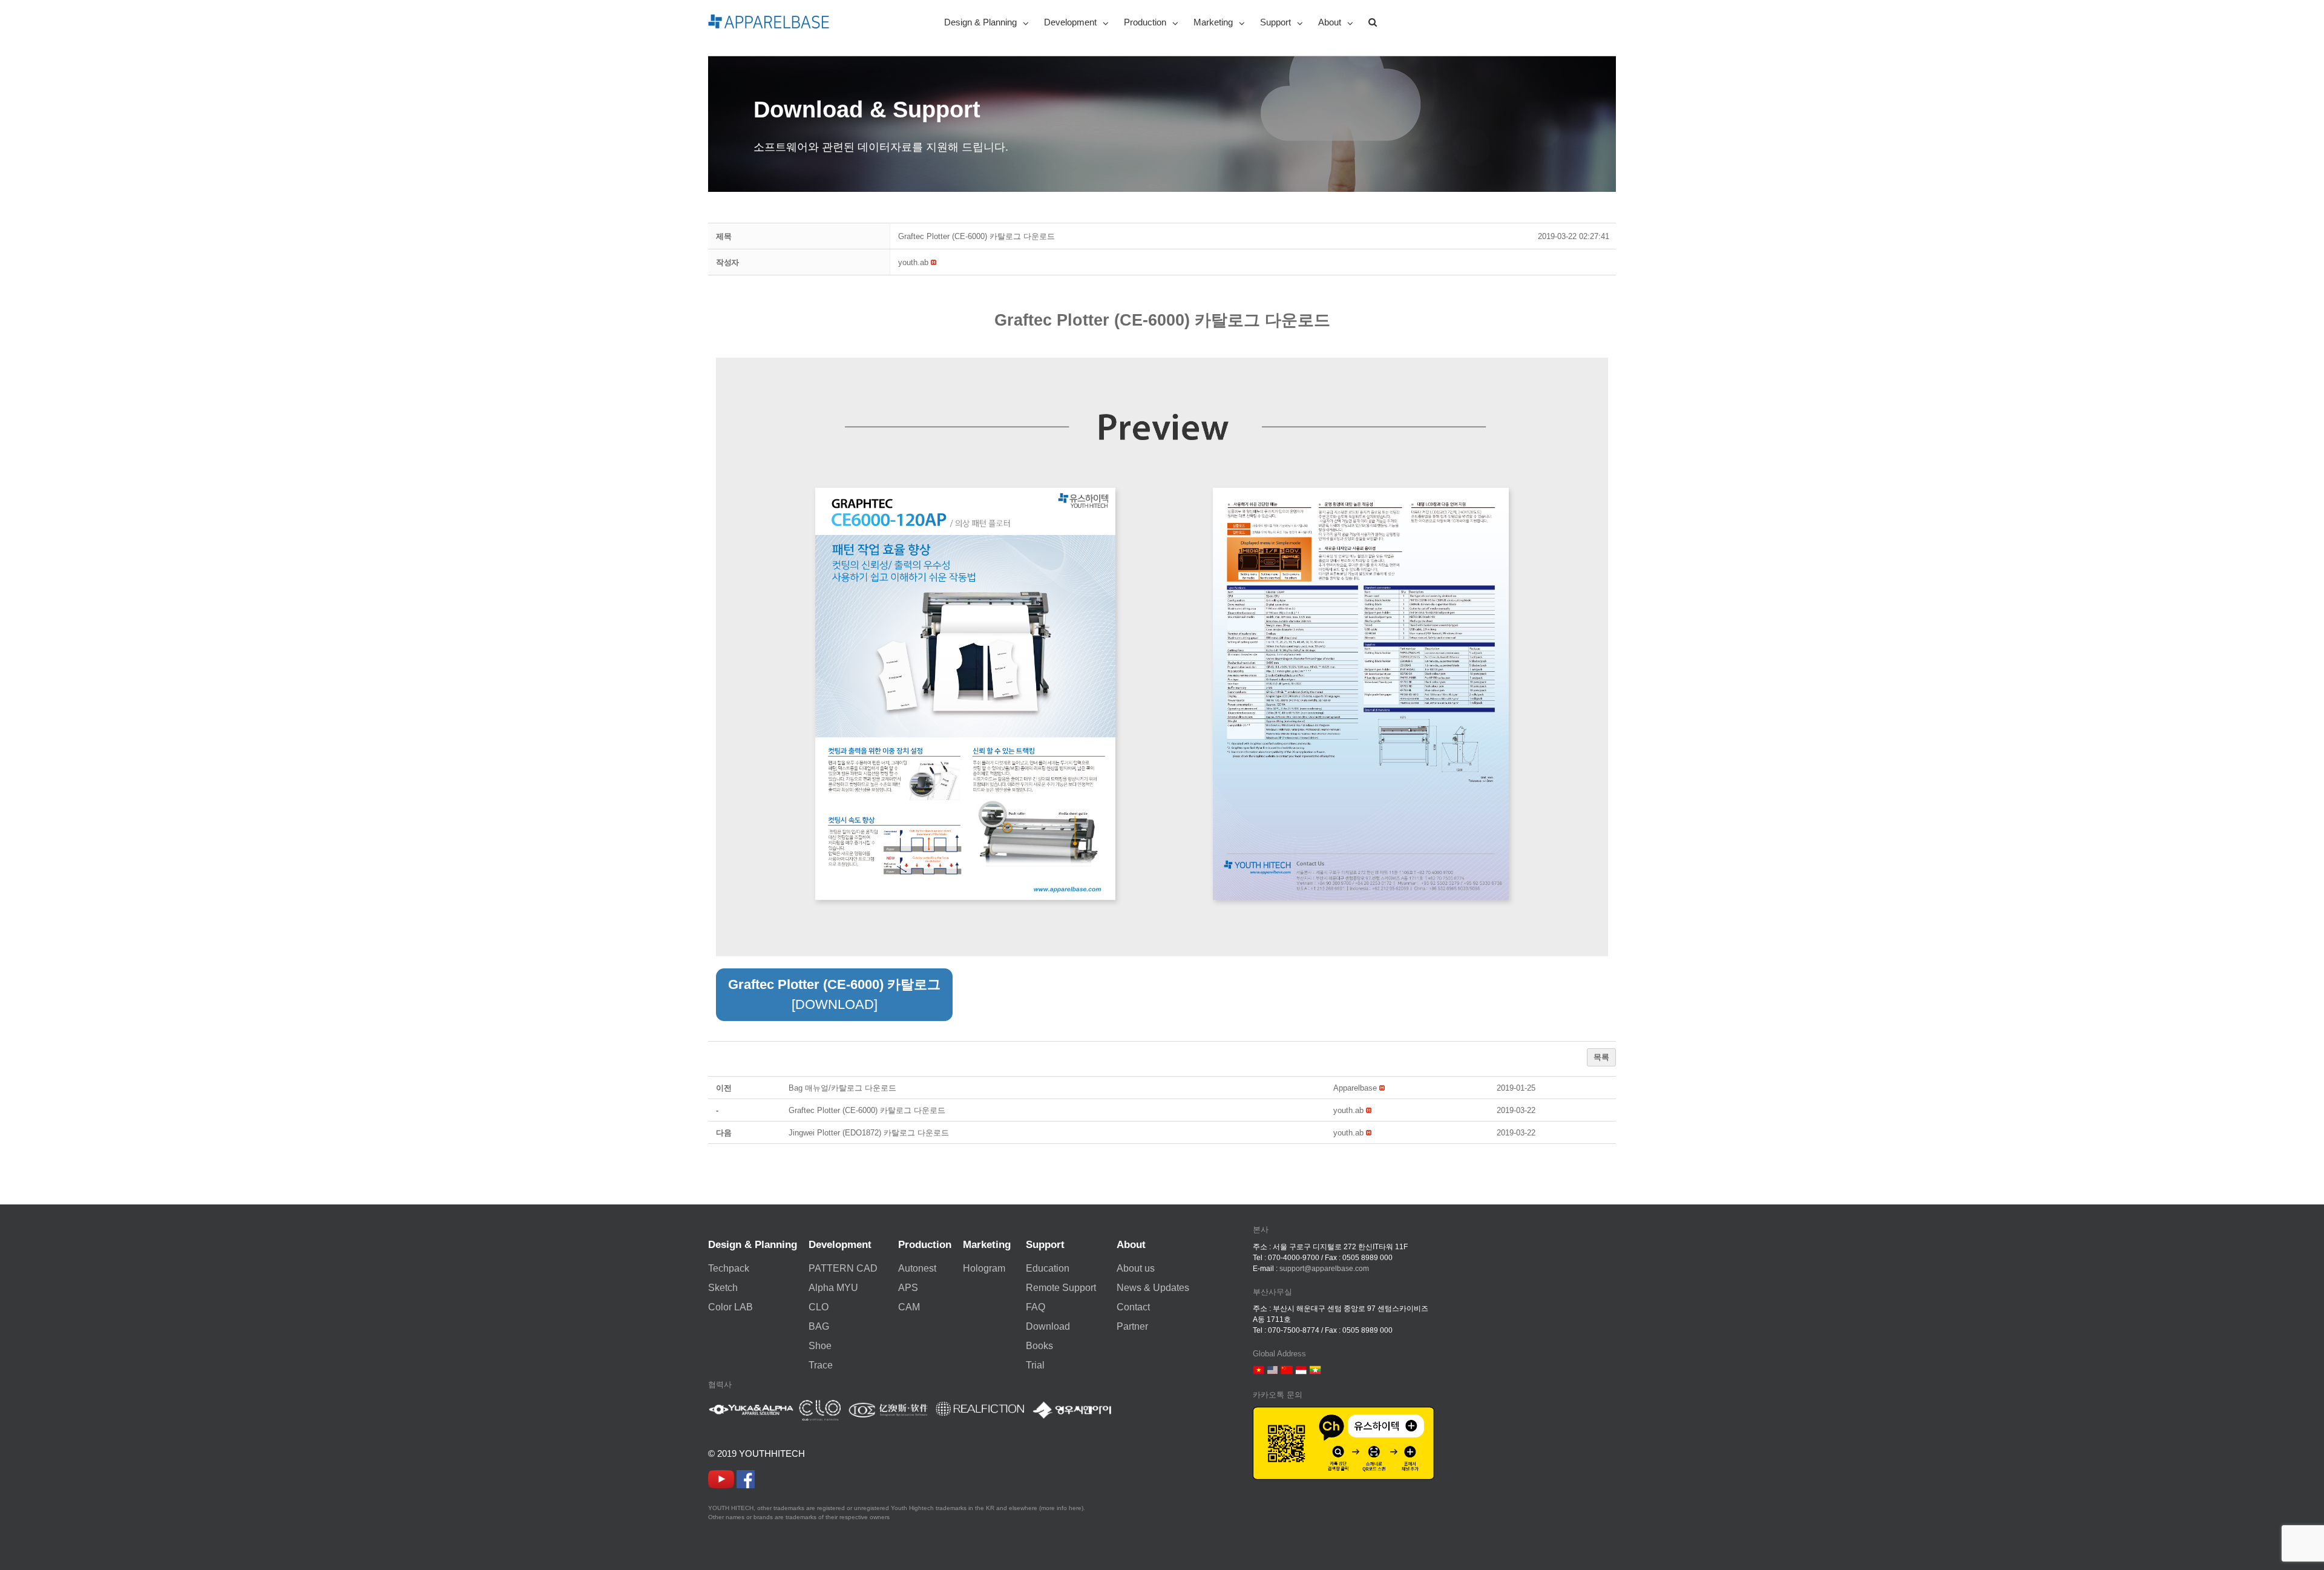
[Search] (1373, 21)
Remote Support (1061, 1288)
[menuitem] (986, 21)
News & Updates (1153, 1288)
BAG (819, 1326)
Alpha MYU (833, 1288)
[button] (913, 262)
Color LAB (730, 1307)
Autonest (917, 1268)
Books (1039, 1346)
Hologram (984, 1268)
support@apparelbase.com (1324, 1269)
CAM (909, 1307)
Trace (821, 1365)
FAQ (1036, 1307)
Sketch (723, 1288)
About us (1136, 1268)
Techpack (729, 1268)
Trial (1035, 1365)
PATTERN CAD (843, 1268)
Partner (1132, 1326)
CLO (819, 1307)
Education (1048, 1268)
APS (908, 1288)
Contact (1133, 1307)
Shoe (820, 1346)
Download (1048, 1326)
